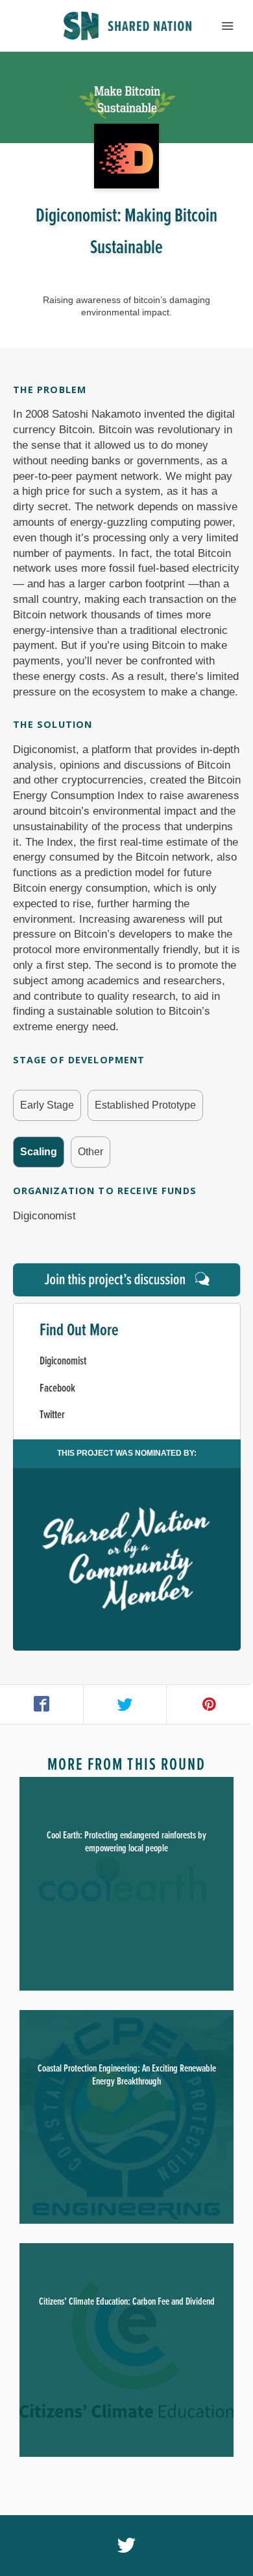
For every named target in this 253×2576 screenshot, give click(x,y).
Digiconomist (63, 1361)
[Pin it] (209, 1704)
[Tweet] (126, 1704)
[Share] (42, 1704)
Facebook (57, 1389)
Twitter (52, 1415)
